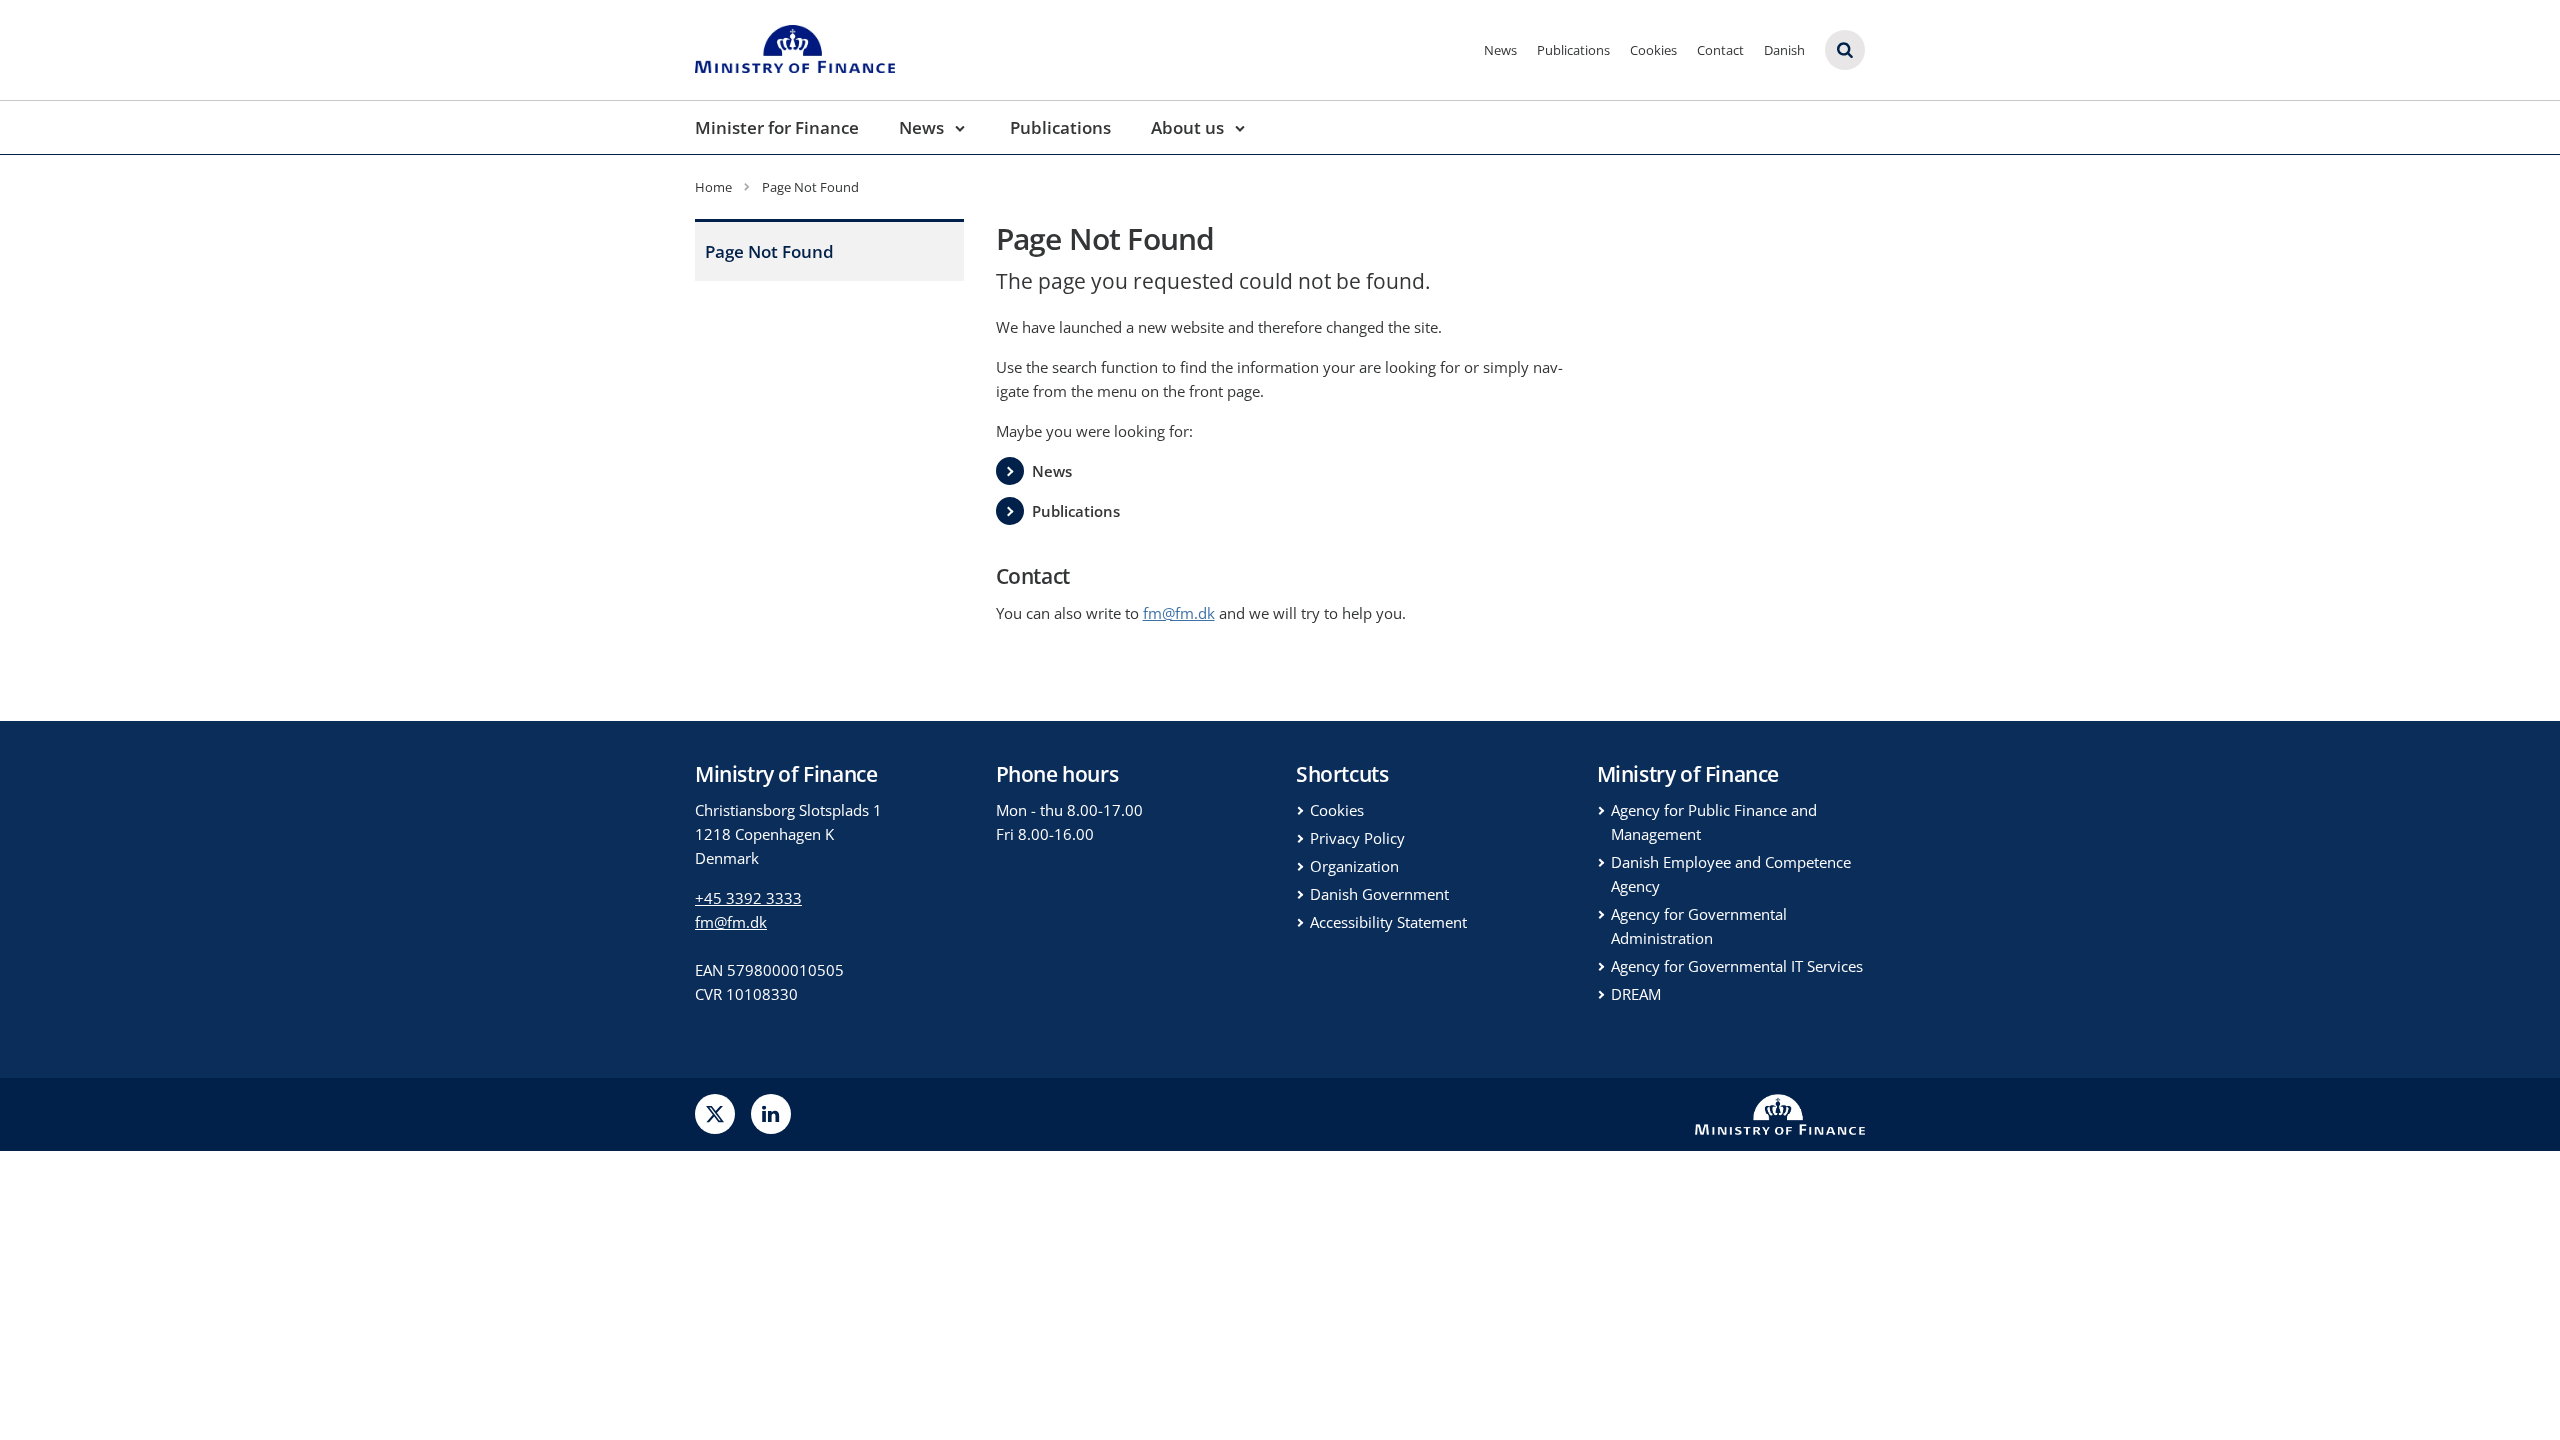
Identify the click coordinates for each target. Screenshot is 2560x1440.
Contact (1720, 50)
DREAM (1636, 994)
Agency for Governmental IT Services (1737, 966)
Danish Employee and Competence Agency (1731, 874)
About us (1187, 127)
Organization (1354, 866)
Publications (1573, 50)
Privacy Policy (1357, 838)
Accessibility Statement (1388, 922)
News (1500, 50)
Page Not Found (769, 251)
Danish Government (1379, 894)
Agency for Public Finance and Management (1714, 822)
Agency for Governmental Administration (1699, 926)
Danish (1784, 50)
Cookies (1653, 50)
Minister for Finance (777, 127)
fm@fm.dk (731, 922)
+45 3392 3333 (748, 898)
